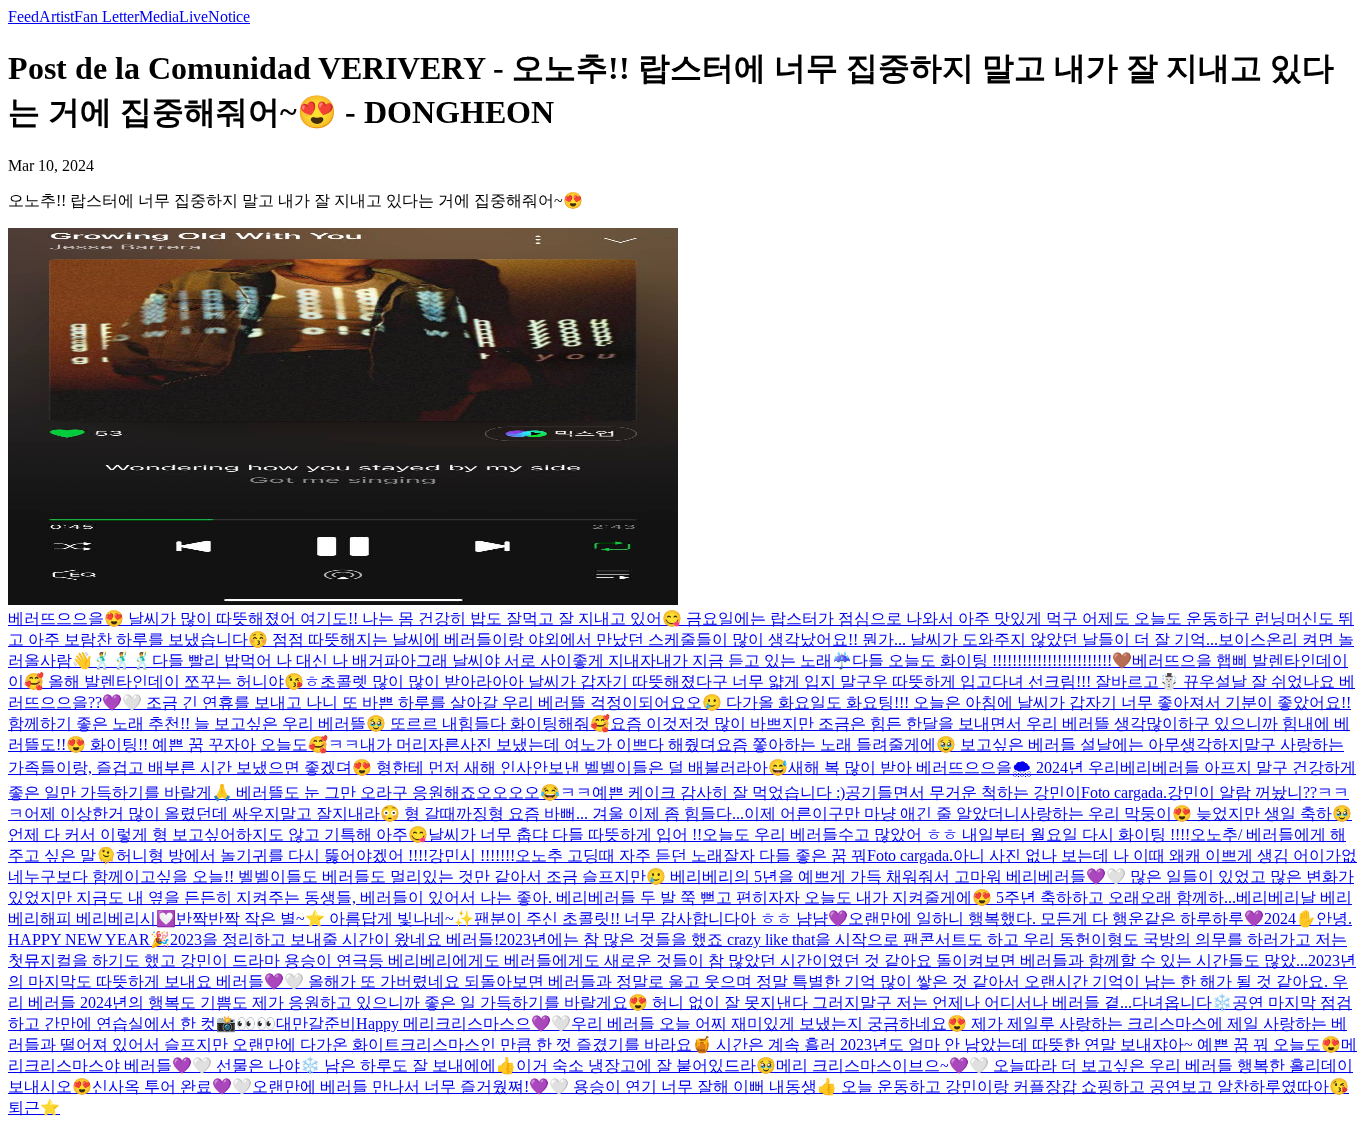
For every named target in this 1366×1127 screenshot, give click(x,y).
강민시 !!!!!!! (471, 855)
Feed (23, 16)
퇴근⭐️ (34, 1107)
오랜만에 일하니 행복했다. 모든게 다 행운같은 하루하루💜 (1056, 918)
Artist (56, 16)
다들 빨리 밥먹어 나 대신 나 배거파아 (284, 660)
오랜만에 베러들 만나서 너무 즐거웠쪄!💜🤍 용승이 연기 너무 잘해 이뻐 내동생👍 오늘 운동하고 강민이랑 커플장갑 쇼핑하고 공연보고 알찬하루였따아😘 (800, 1086)
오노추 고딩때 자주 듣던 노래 (619, 855)
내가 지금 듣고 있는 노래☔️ (754, 660)
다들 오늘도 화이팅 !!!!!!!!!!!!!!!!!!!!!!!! (982, 660)
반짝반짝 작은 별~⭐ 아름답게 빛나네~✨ (325, 918)
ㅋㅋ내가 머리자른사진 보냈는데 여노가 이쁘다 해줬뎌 (522, 744)
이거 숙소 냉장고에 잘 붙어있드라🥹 (646, 1065)
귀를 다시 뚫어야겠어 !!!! (340, 855)
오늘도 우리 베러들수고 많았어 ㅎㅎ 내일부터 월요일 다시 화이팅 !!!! (946, 834)
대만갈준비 (316, 1023)
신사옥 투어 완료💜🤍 (172, 1086)
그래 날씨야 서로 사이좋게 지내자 (536, 660)
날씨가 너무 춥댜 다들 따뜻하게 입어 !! (565, 834)
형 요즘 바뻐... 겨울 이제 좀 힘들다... (616, 813)
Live (193, 16)
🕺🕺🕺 (122, 660)
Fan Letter (106, 16)
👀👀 (256, 1023)
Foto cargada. (1124, 792)
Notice (229, 16)
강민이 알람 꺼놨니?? (1242, 792)
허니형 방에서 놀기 (184, 855)
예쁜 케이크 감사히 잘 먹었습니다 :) (718, 792)
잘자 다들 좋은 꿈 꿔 (795, 855)
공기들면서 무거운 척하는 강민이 (963, 792)
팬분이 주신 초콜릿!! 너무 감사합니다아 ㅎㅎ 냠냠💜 (661, 918)
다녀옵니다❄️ (1182, 1002)
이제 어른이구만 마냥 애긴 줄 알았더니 (882, 813)
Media (159, 16)
